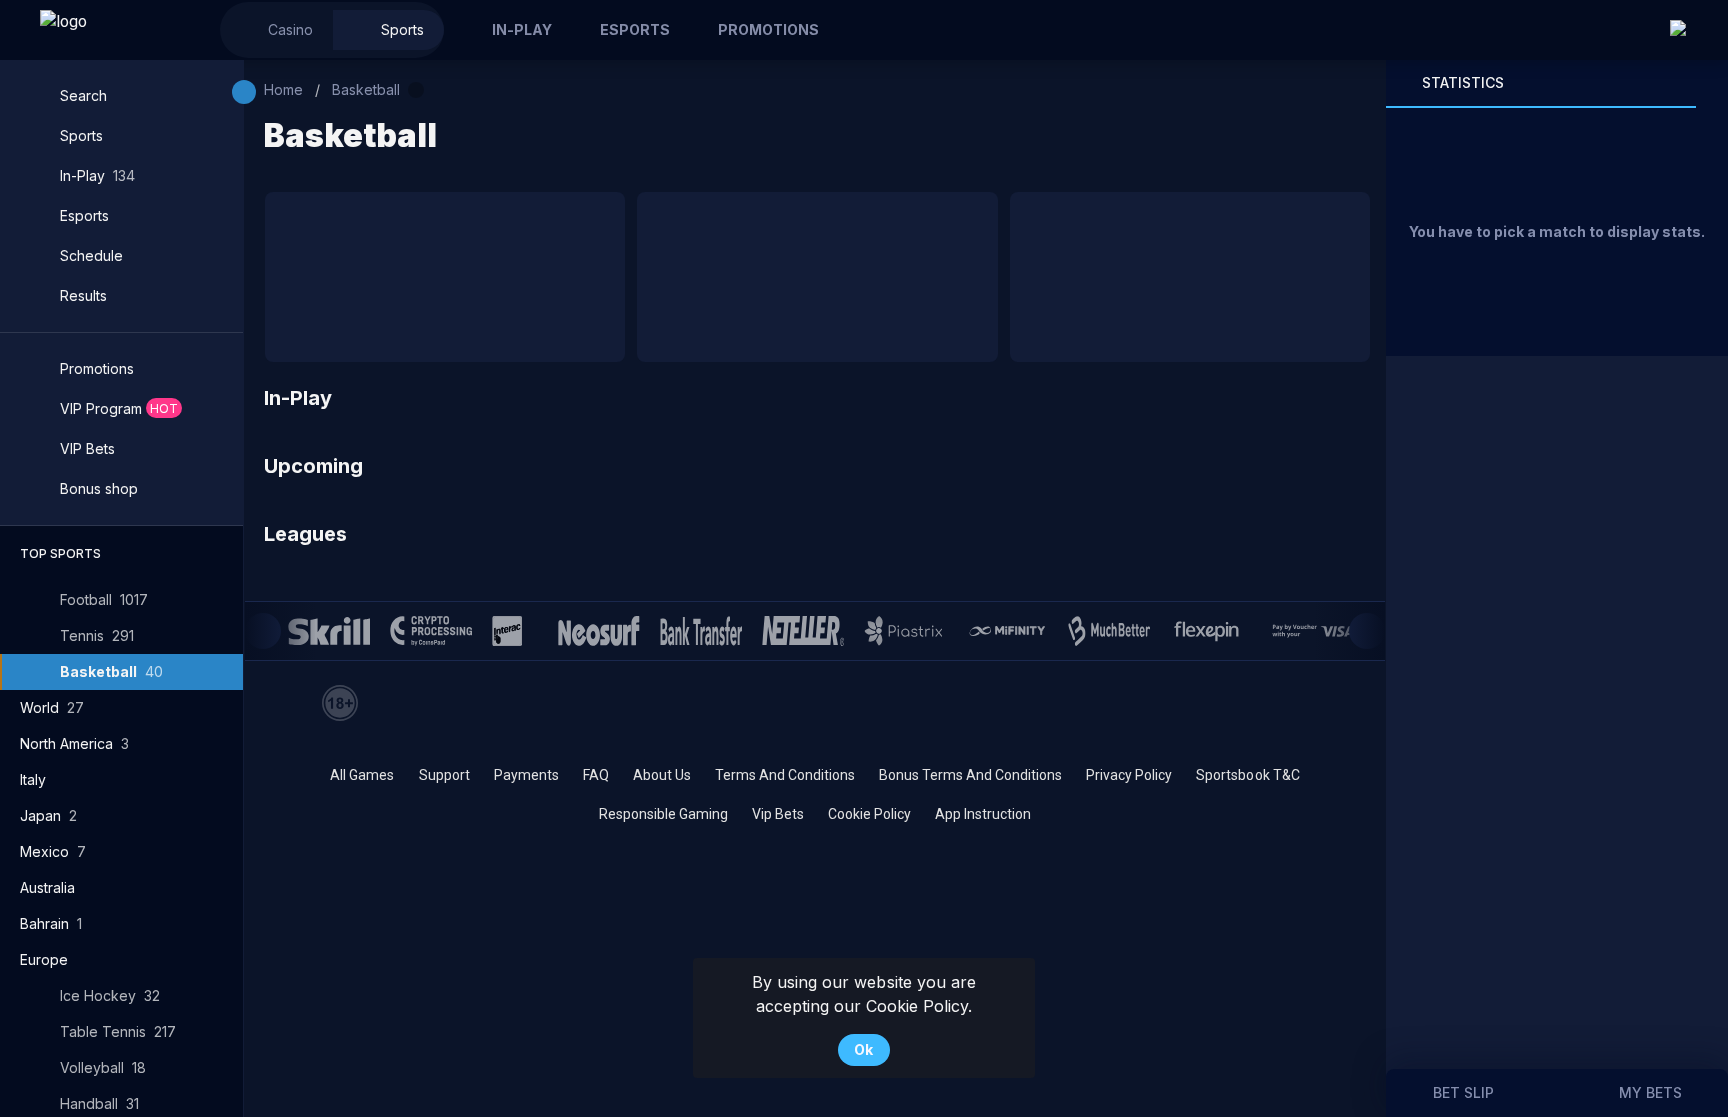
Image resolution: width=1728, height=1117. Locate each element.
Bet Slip (1463, 1092)
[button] (276, 30)
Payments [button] (526, 775)
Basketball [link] (366, 89)
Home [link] (283, 89)
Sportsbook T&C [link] (1247, 775)
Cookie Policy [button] (869, 814)
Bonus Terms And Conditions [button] (970, 775)
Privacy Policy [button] (1129, 775)
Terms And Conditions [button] (785, 775)
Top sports (60, 553)
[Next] (1367, 631)
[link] (110, 30)
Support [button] (444, 775)
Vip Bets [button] (778, 814)
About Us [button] (662, 775)
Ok (863, 1049)
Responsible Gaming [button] (663, 814)
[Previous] (263, 631)
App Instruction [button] (983, 814)
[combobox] (1689, 30)
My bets (1650, 1092)
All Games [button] (362, 775)
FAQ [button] (596, 775)
